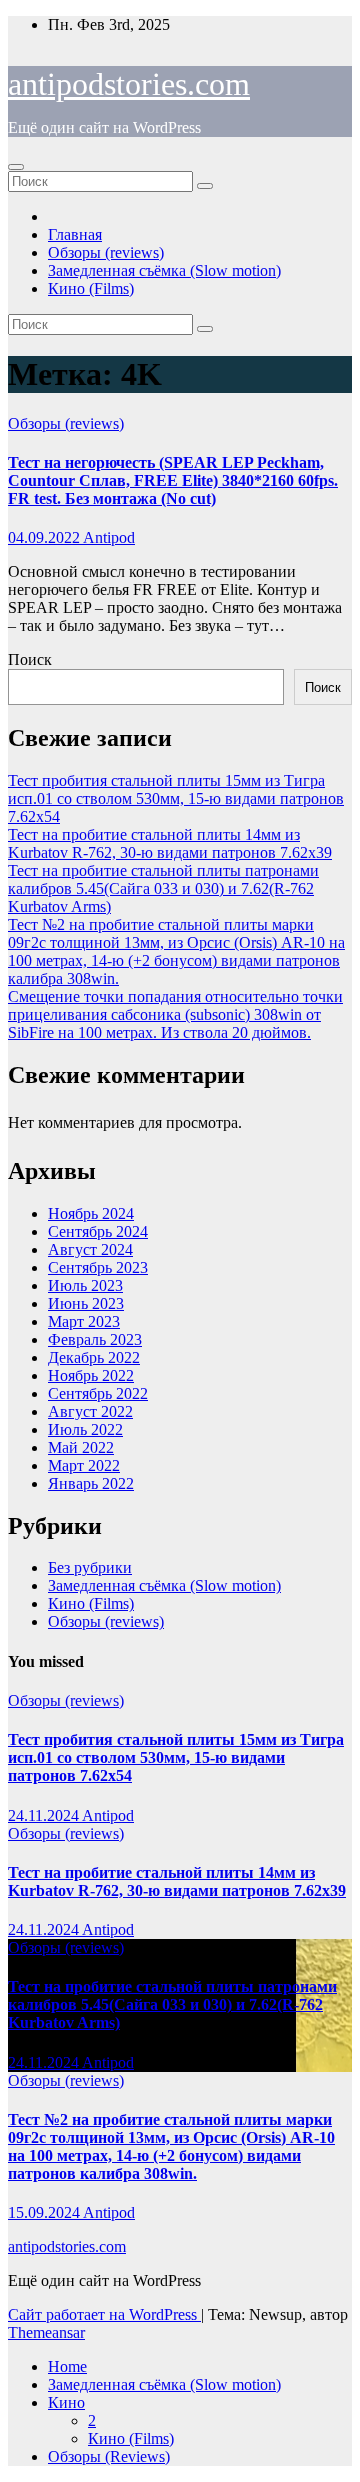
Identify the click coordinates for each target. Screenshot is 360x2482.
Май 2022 (81, 1447)
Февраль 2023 (95, 1339)
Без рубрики (90, 1567)
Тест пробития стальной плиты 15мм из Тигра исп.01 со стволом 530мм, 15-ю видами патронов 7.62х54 (176, 798)
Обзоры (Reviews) (109, 2456)
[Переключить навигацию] (16, 167)
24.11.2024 (45, 1815)
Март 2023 (84, 1321)
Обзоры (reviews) (106, 252)
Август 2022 (90, 1411)
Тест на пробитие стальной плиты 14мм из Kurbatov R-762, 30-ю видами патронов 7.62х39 (170, 843)
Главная (75, 234)
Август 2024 (90, 1249)
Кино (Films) (91, 288)
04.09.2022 (45, 537)
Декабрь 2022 (94, 1357)
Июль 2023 (85, 1285)
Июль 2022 (85, 1429)
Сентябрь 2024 (98, 1231)
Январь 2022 (91, 1483)
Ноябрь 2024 (91, 1213)
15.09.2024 (45, 2212)
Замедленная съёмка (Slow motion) (164, 270)
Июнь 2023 (86, 1303)
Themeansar (46, 2332)
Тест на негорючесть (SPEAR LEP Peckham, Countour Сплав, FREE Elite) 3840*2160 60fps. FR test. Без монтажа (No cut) (173, 480)
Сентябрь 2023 (98, 1267)
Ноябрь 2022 (91, 1375)
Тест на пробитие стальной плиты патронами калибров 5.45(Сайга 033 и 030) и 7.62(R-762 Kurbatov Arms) (163, 888)
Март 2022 (84, 1465)
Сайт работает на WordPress (104, 2314)
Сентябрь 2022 (98, 1393)
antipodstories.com (129, 84)
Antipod (109, 537)
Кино (66, 2402)
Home (67, 2366)
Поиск (30, 659)
